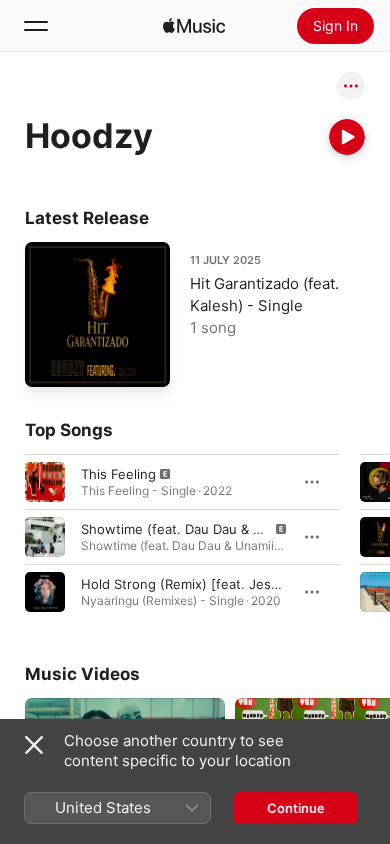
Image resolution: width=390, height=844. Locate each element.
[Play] (347, 137)
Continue (296, 808)
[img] (194, 26)
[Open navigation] (36, 26)
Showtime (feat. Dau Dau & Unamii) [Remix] (216, 529)
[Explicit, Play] (45, 482)
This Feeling (118, 474)
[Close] (34, 745)
